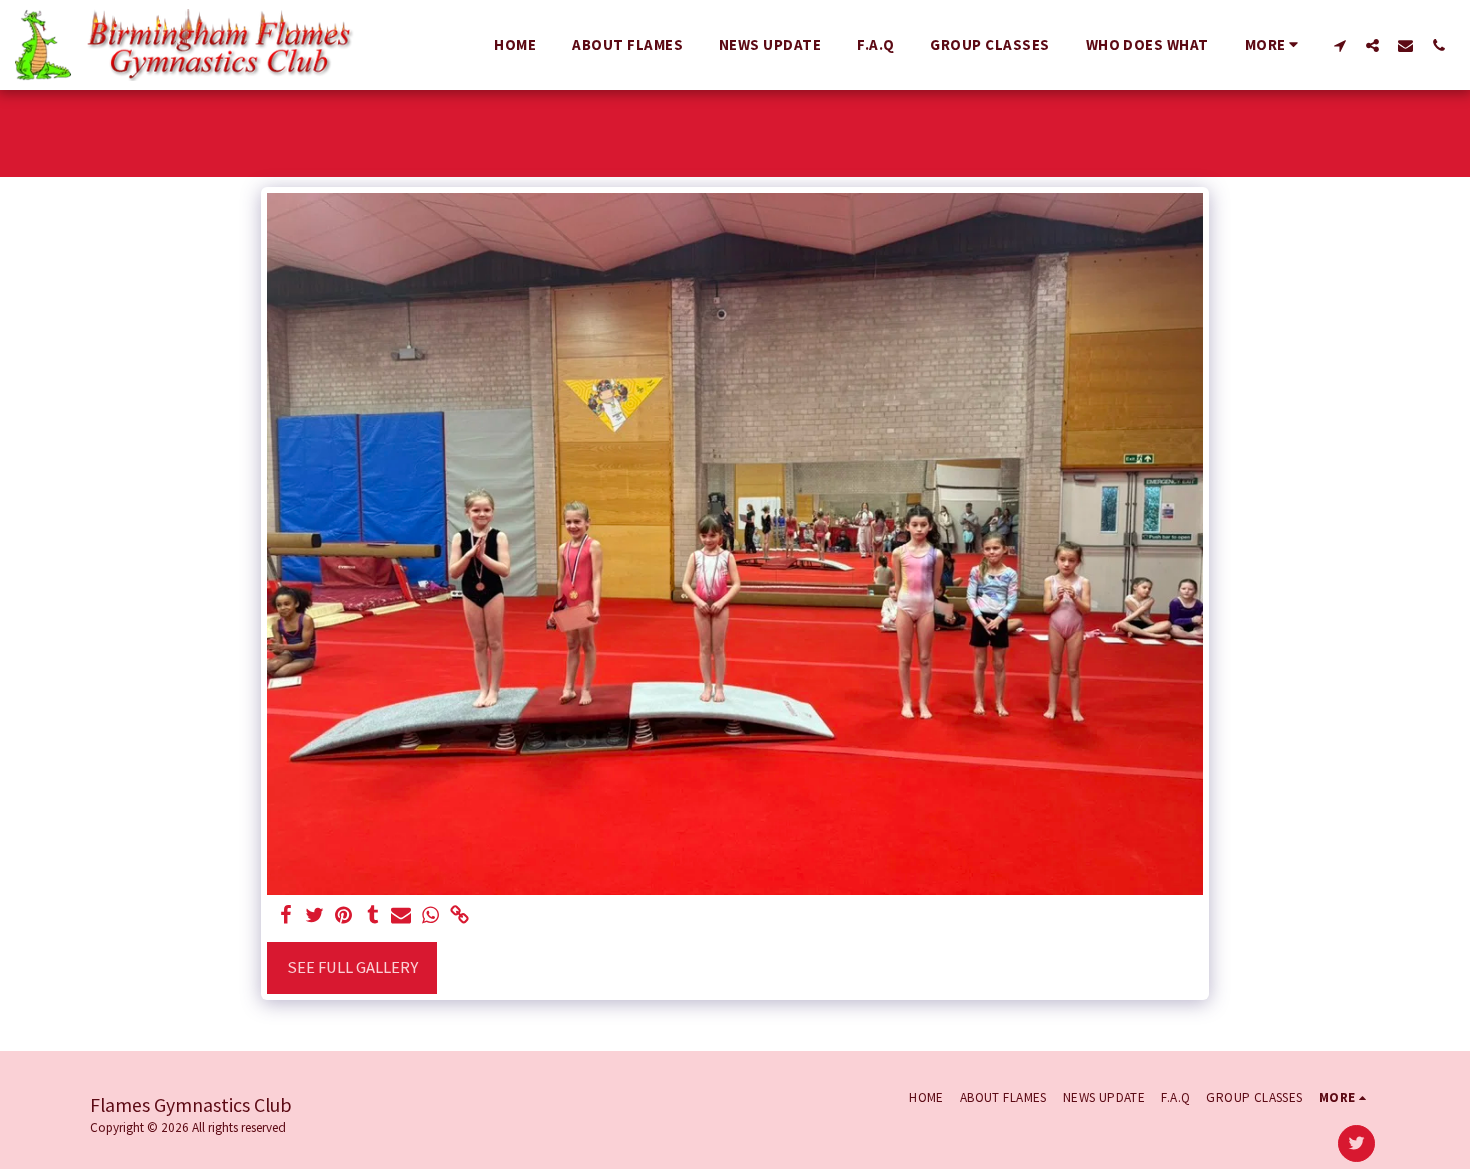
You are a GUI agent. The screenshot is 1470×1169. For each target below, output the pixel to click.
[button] (1339, 45)
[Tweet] (315, 916)
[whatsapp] (430, 916)
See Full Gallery (352, 967)
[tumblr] (372, 916)
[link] (459, 916)
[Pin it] (343, 916)
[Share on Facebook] (286, 916)
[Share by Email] (401, 916)
